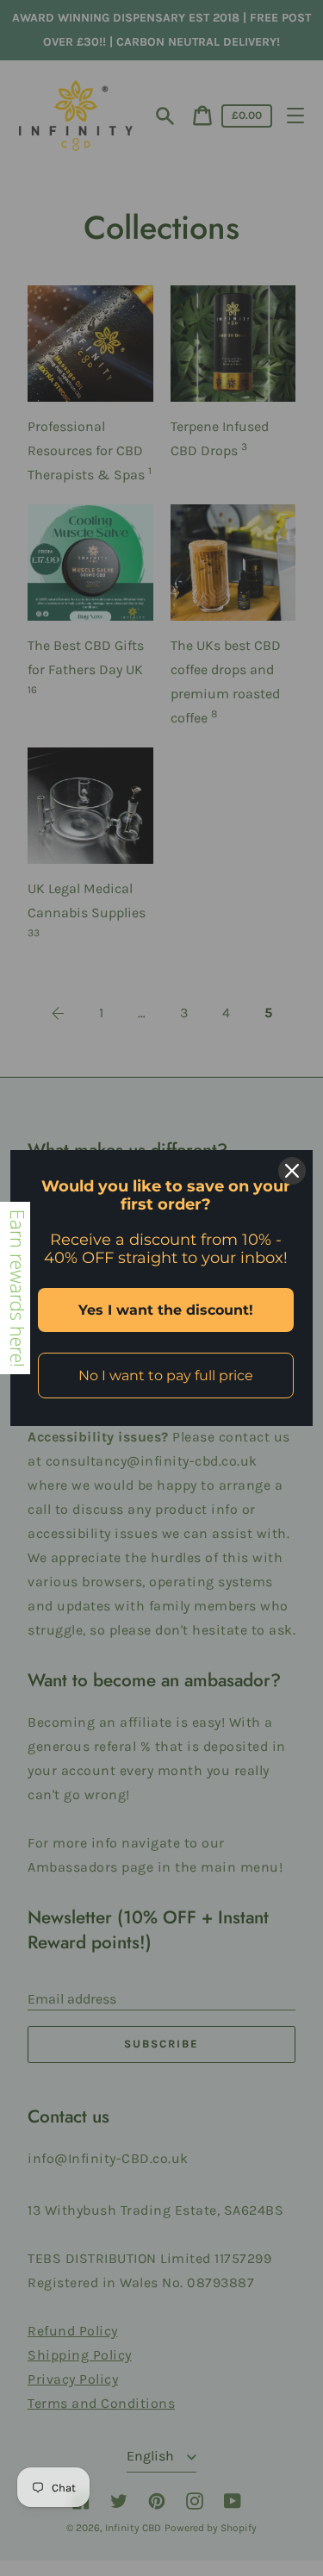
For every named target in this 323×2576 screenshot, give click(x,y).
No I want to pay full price (166, 1376)
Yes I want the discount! (166, 1310)
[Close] (292, 1171)
